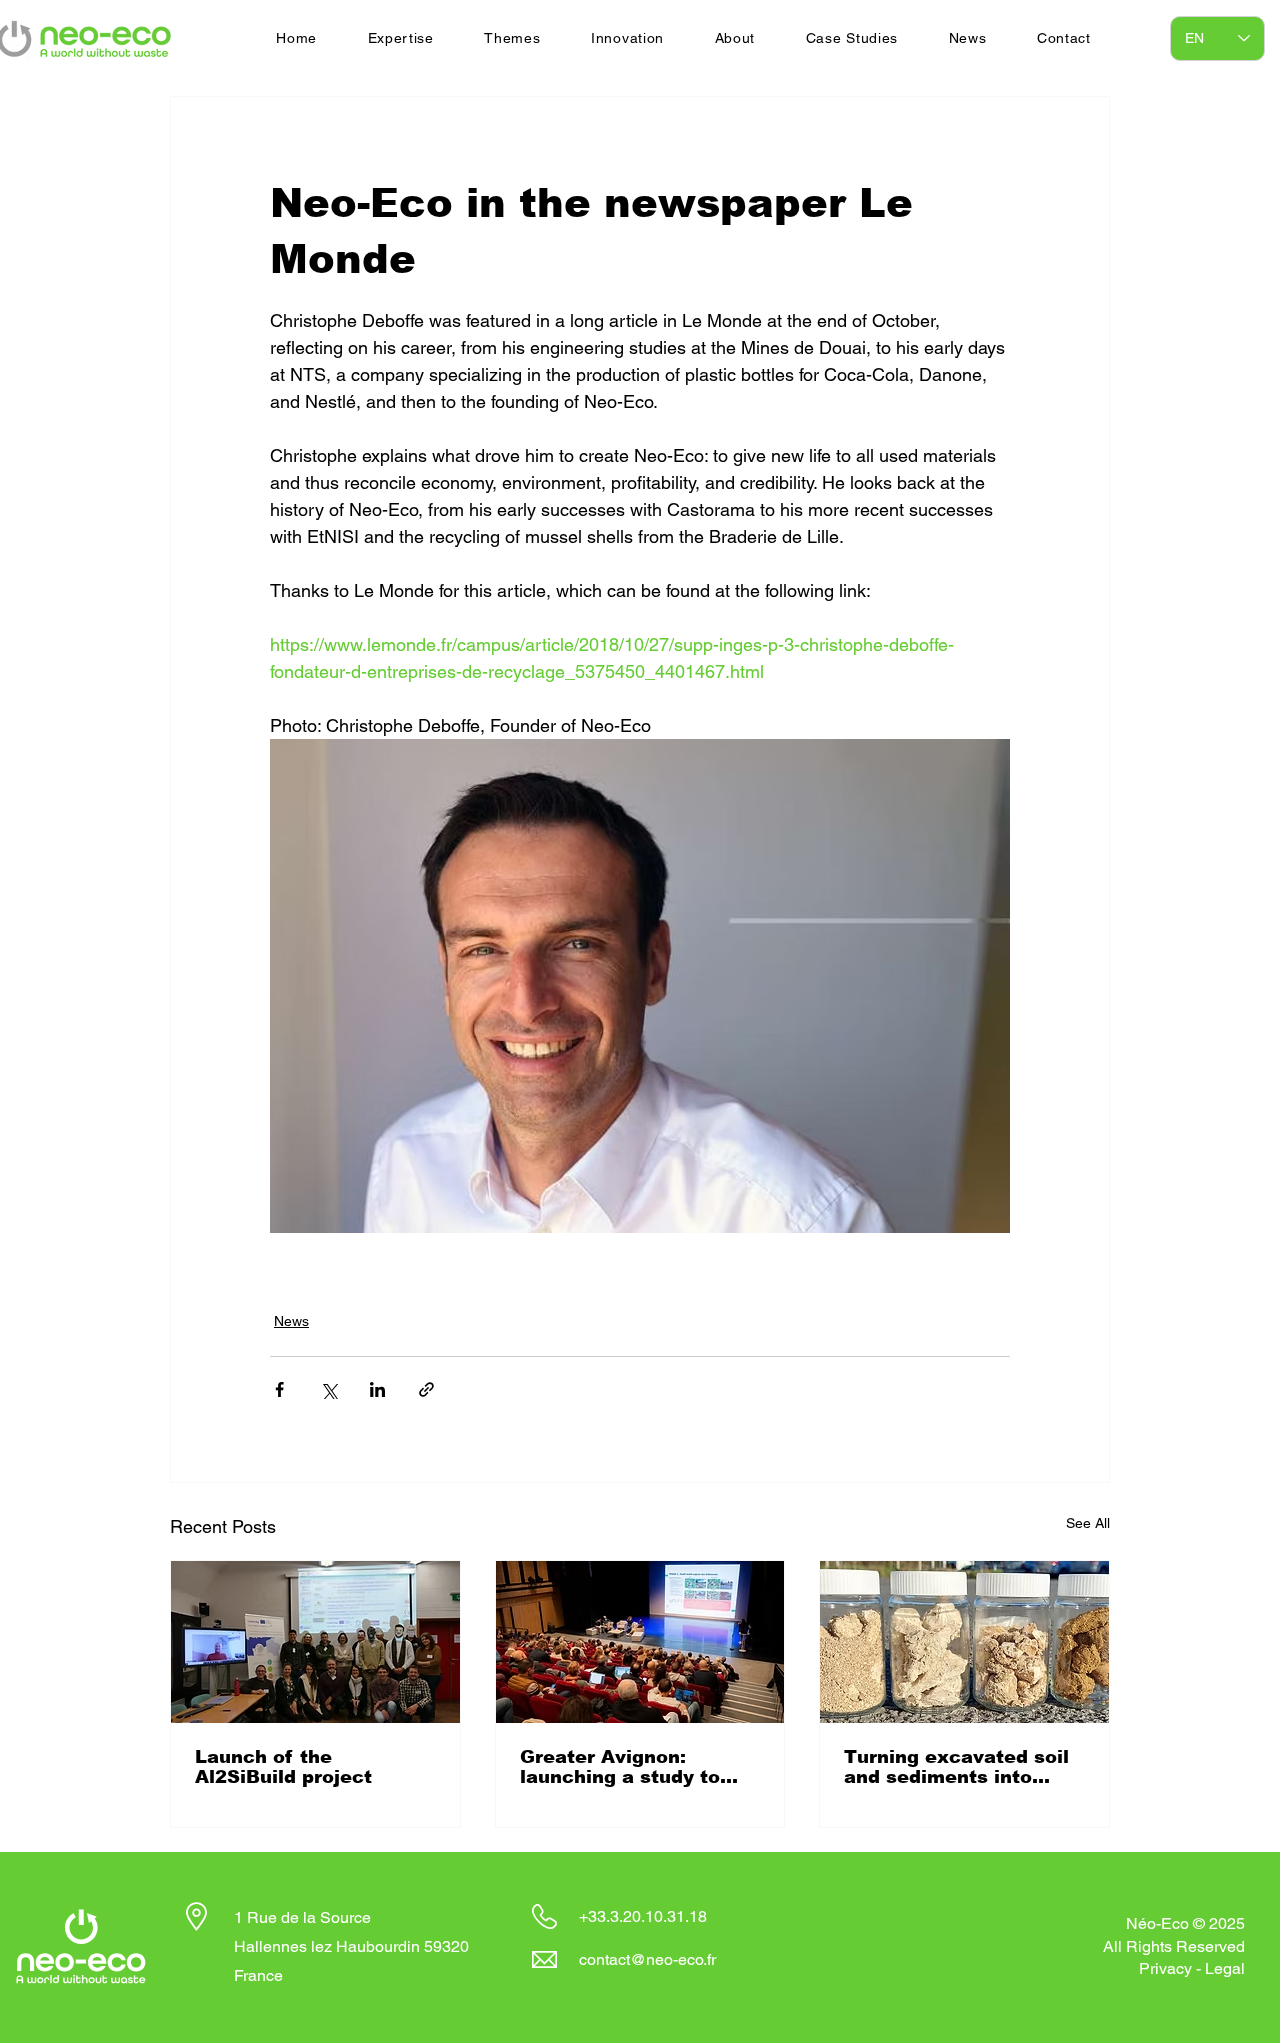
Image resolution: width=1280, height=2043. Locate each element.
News (291, 1321)
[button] (400, 38)
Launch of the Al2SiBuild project (283, 1767)
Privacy (1165, 1968)
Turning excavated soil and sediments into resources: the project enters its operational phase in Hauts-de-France (956, 1767)
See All (1088, 1523)
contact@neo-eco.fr (647, 1959)
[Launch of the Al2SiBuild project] (315, 1642)
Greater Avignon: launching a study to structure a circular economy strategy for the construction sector (636, 1767)
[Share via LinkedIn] (377, 1389)
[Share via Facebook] (279, 1389)
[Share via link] (426, 1389)
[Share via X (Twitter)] (328, 1389)
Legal (1225, 1968)
